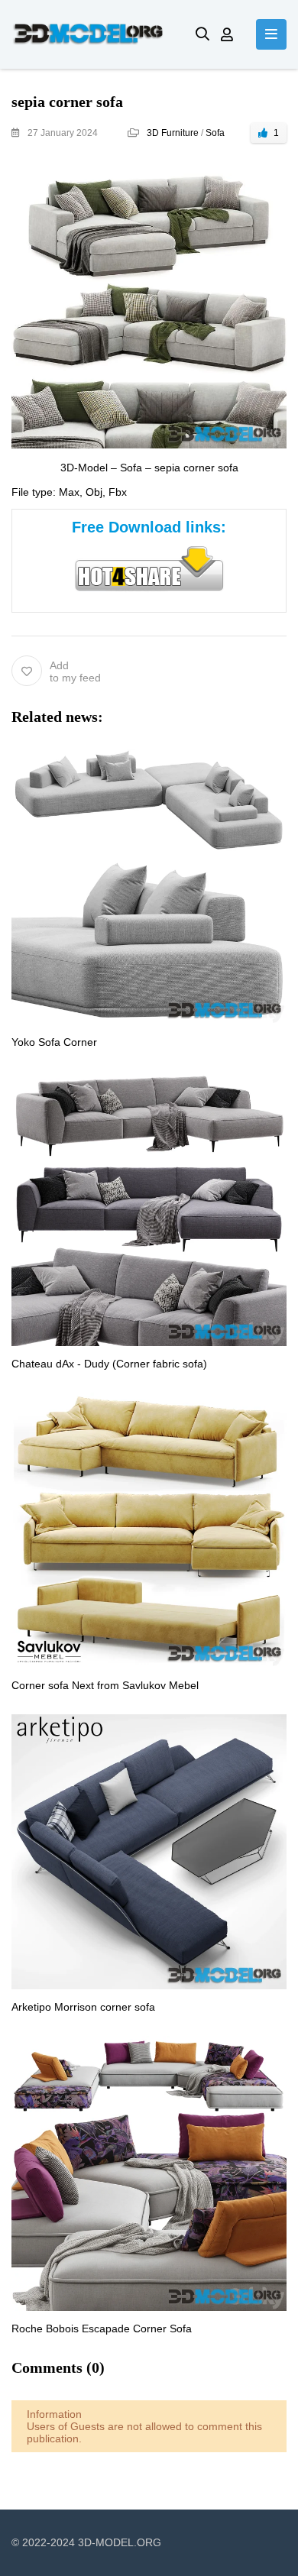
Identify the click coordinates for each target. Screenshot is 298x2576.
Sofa (215, 133)
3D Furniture (173, 133)
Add (75, 672)
